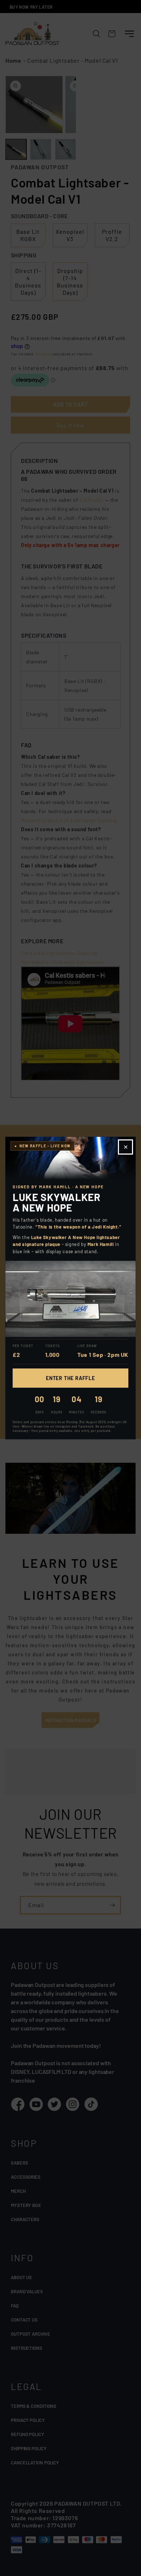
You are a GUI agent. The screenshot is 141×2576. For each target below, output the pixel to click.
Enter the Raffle (70, 1378)
